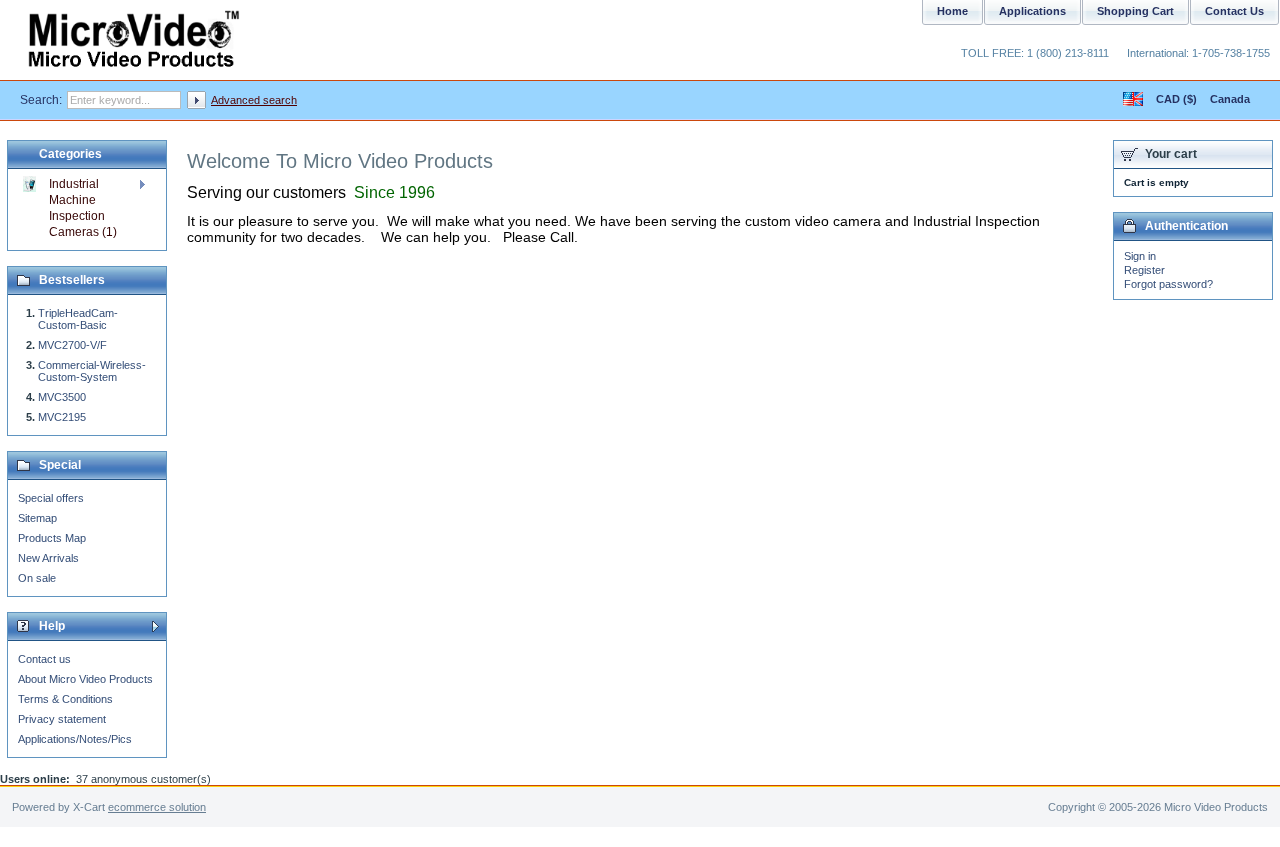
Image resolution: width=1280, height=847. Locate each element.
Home (952, 11)
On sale (37, 578)
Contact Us (1234, 11)
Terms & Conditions (65, 699)
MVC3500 (62, 397)
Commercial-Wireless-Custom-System (92, 371)
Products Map (52, 538)
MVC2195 (62, 417)
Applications (1032, 11)
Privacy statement (62, 719)
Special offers (51, 498)
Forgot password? (1168, 284)
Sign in (1140, 256)
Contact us (44, 659)
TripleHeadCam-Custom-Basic (78, 319)
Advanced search (254, 100)
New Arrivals (48, 558)
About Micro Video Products (85, 679)
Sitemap (37, 518)
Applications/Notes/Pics (75, 739)
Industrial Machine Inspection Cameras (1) (83, 208)
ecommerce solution (157, 807)
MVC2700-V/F (72, 345)
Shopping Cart (1135, 11)
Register (1144, 270)
